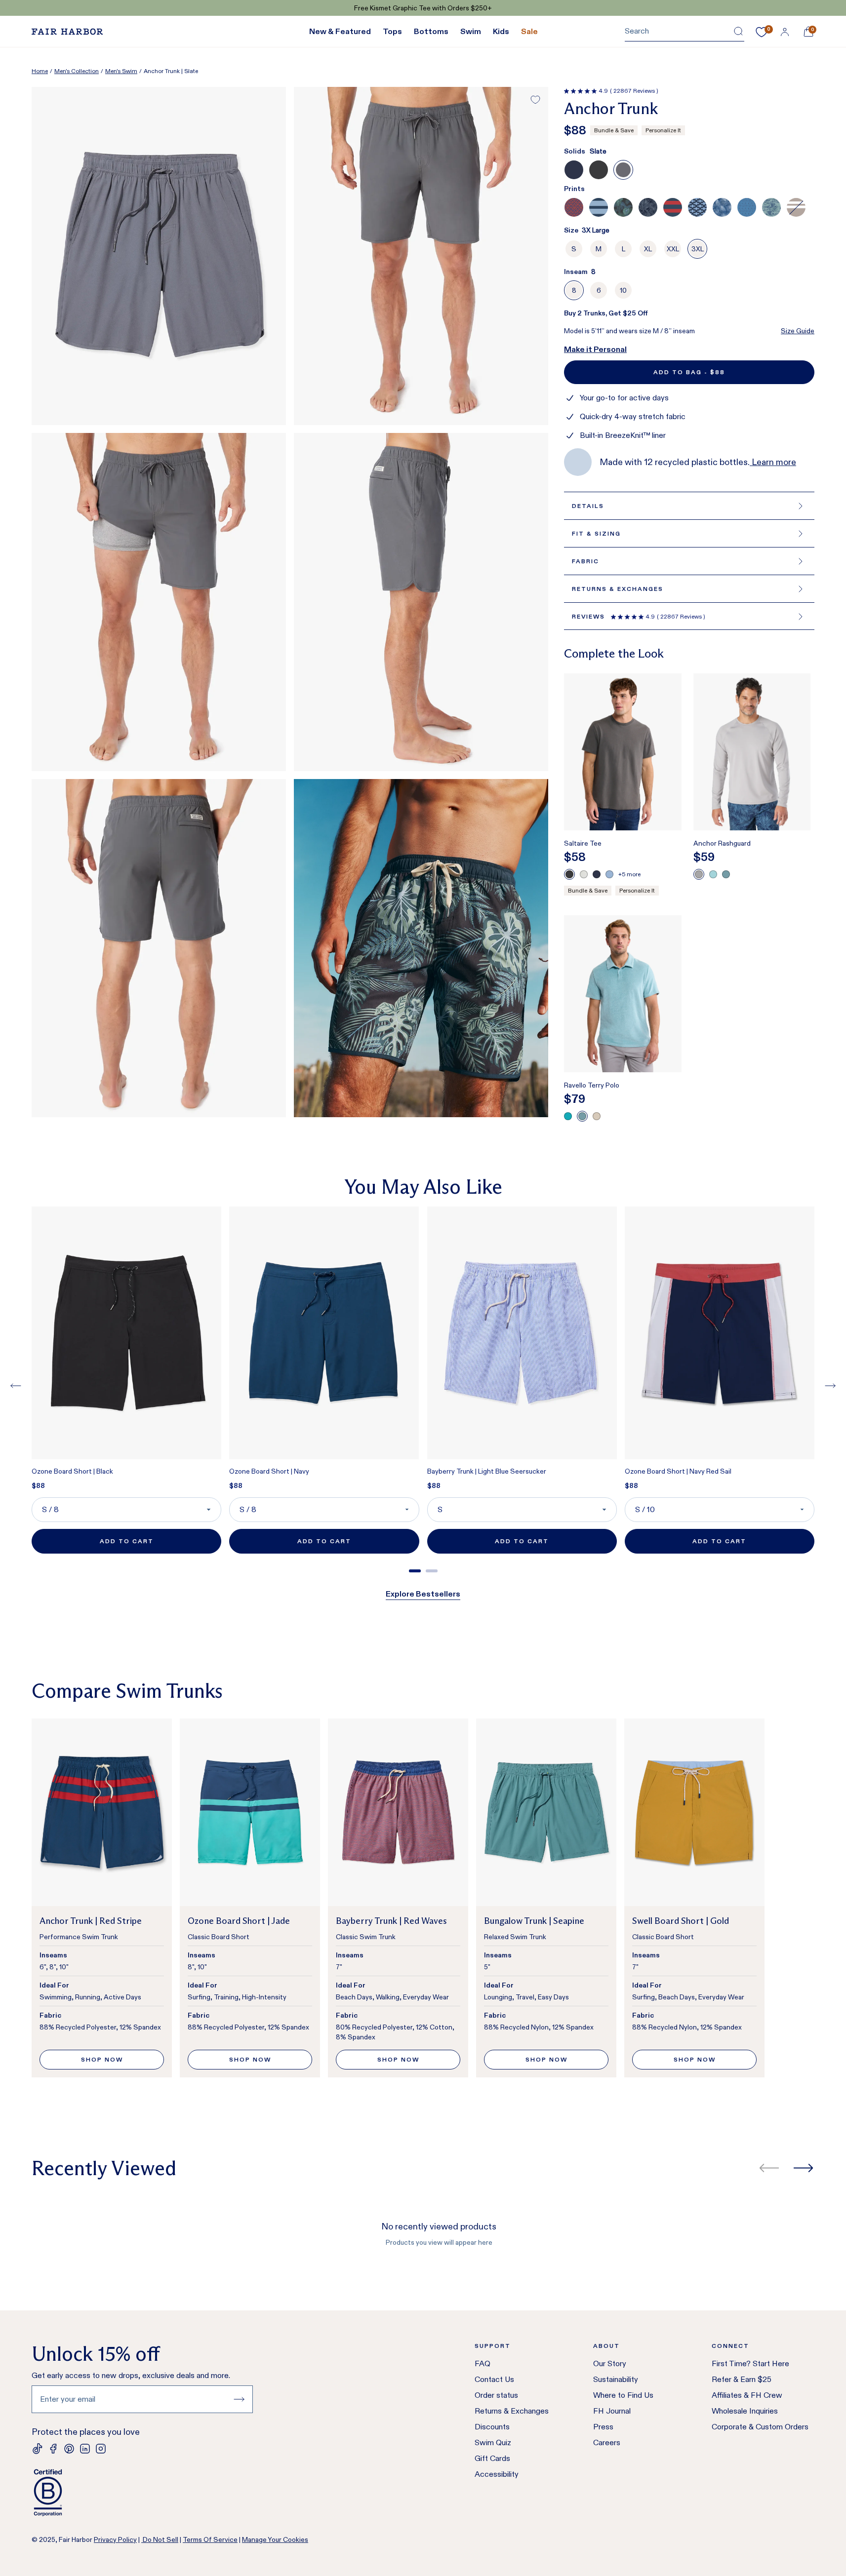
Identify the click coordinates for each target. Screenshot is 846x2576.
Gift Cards (492, 2458)
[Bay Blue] (726, 874)
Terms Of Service (210, 2539)
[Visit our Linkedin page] (85, 2449)
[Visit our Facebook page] (53, 2449)
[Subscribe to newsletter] (239, 2399)
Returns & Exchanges (512, 2411)
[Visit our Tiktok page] (38, 2449)
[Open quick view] (666, 807)
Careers (607, 2442)
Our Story (610, 2363)
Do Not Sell (160, 2539)
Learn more (773, 462)
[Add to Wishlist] (535, 100)
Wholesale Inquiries (745, 2411)
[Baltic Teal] (568, 1116)
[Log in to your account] (785, 32)
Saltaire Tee (583, 843)
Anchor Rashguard (722, 843)
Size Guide (798, 331)
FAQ (483, 2363)
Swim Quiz (493, 2442)
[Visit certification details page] (142, 2493)
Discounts (492, 2427)
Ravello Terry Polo (592, 1085)
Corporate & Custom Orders (760, 2427)
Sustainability (616, 2379)
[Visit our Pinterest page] (69, 2449)
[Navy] (597, 874)
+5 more (629, 874)
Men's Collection (77, 71)
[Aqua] (713, 874)
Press (603, 2427)
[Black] (569, 874)
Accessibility (497, 2474)
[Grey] (699, 874)
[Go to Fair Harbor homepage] (67, 32)
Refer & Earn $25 (742, 2379)
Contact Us (494, 2379)
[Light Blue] (609, 874)
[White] (584, 874)
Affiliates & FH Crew (747, 2395)
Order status (496, 2395)
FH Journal (612, 2411)
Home (40, 71)
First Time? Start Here (750, 2363)
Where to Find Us (623, 2395)
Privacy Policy (115, 2539)
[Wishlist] (762, 32)
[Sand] (597, 1116)
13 (578, 349)
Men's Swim (121, 71)
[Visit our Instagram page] (101, 2449)
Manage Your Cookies (275, 2539)
